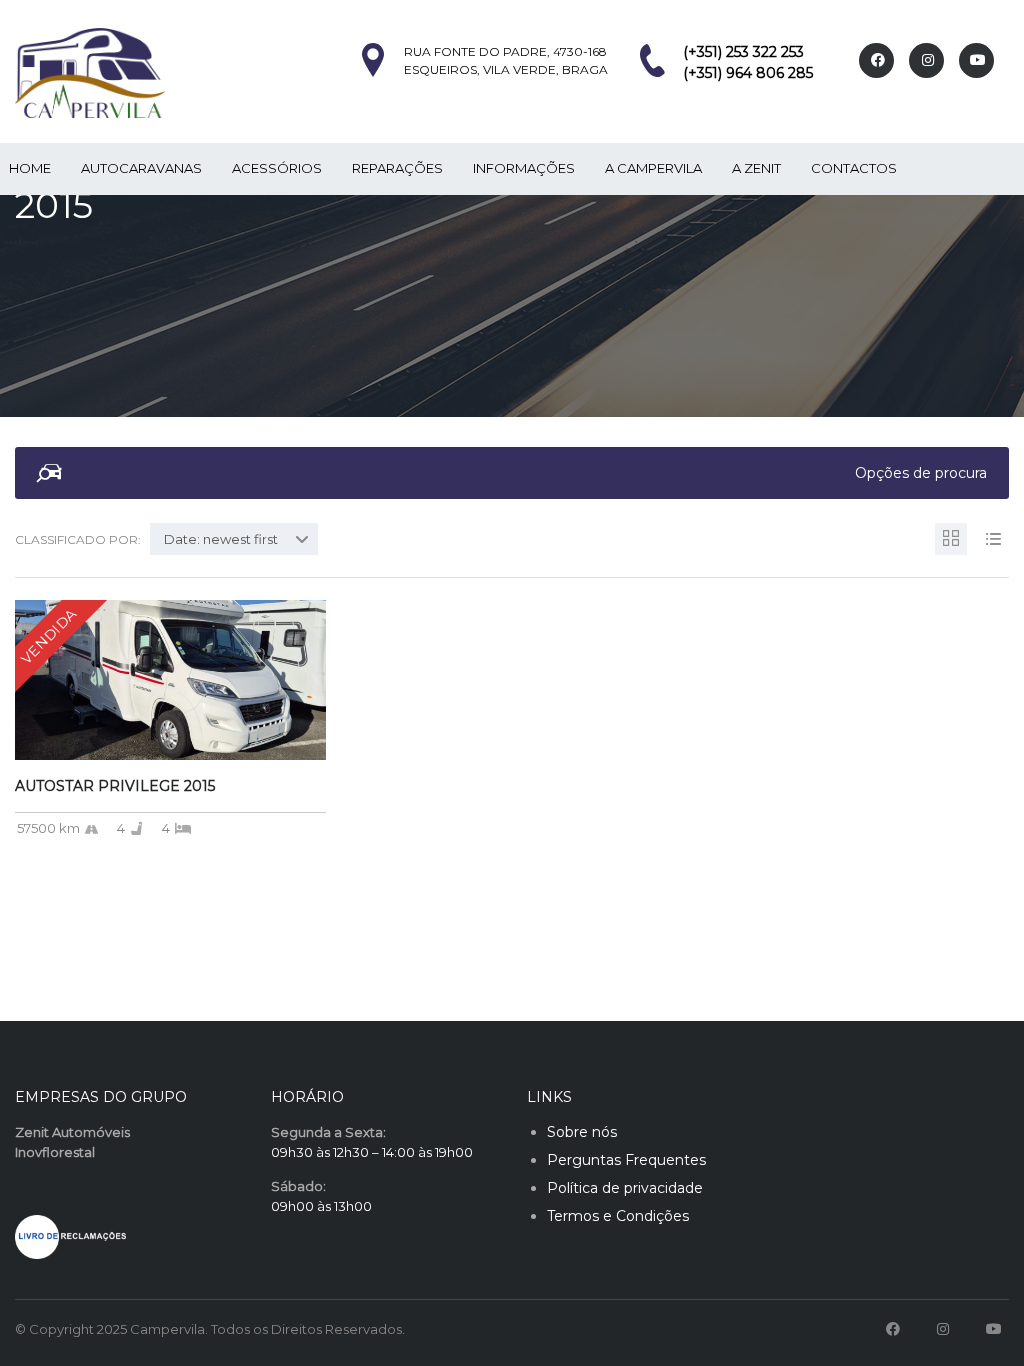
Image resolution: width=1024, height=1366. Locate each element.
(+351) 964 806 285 (748, 73)
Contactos (854, 168)
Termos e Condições (618, 1216)
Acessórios (277, 168)
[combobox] (234, 539)
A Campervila (653, 168)
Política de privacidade (625, 1188)
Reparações (397, 168)
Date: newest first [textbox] (221, 539)
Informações (524, 168)
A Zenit (756, 168)
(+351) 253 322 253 (743, 52)
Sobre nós (582, 1132)
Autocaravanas (141, 168)
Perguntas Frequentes (626, 1160)
